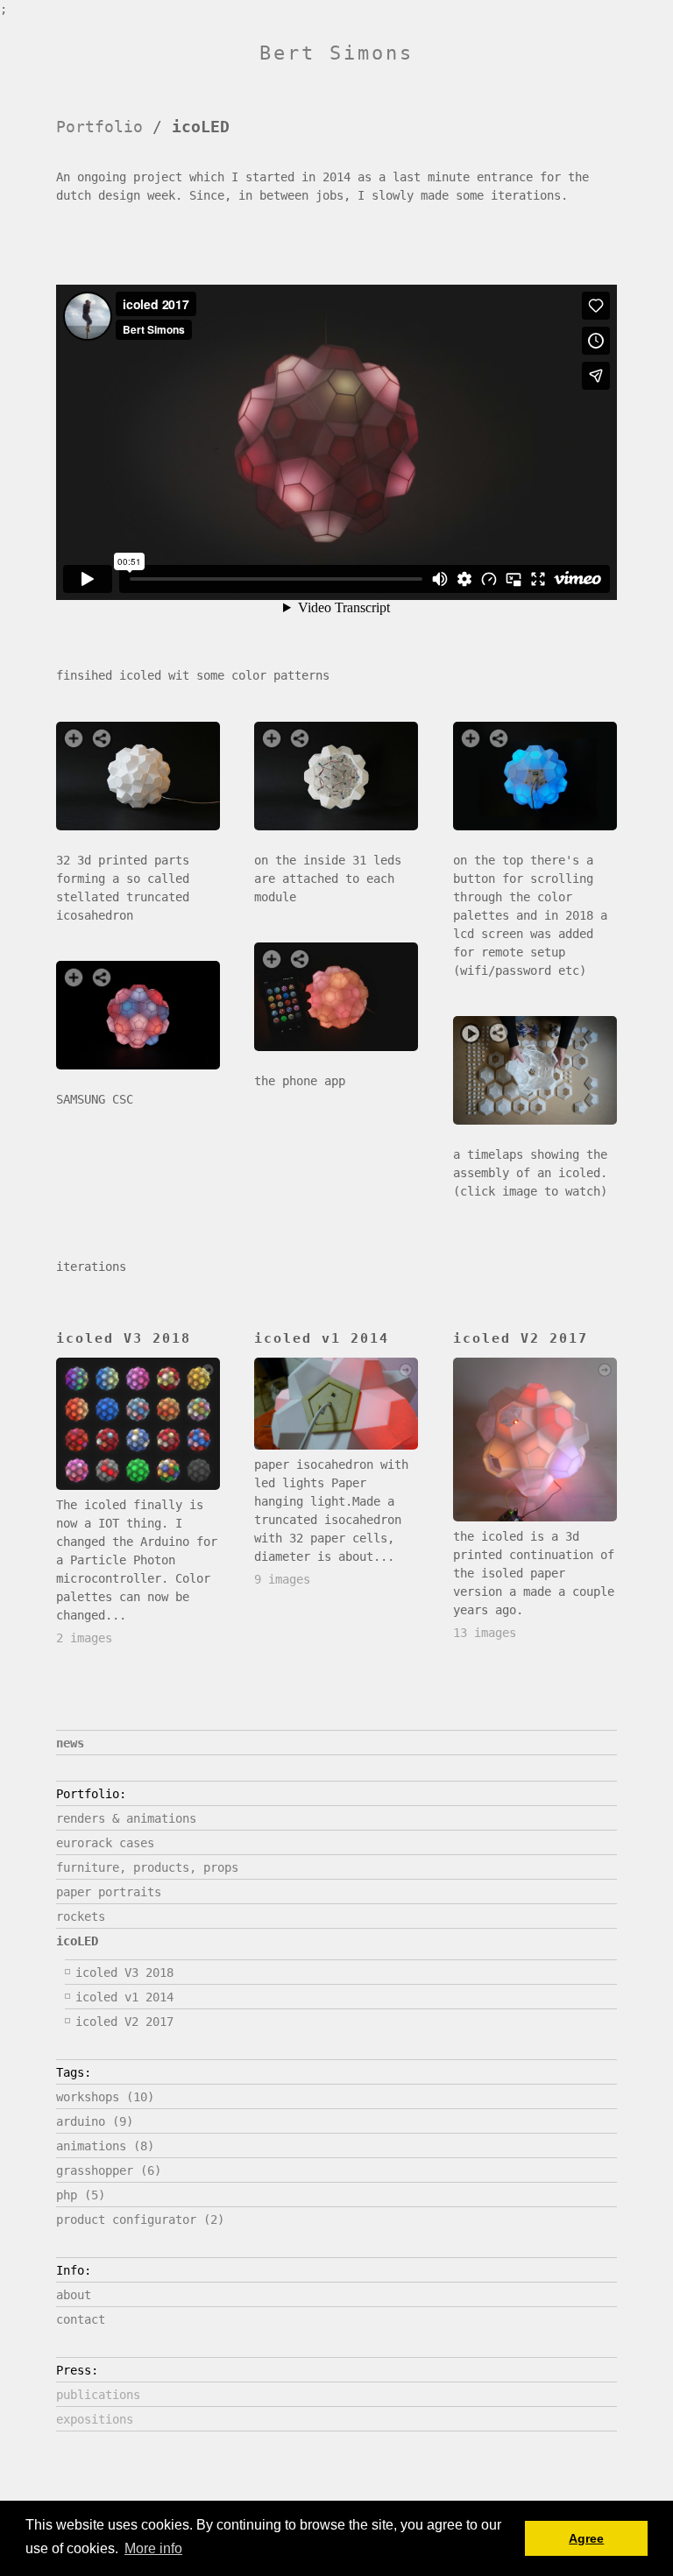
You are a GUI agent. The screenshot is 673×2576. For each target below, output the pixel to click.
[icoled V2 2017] (535, 1440)
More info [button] (153, 2548)
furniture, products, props (147, 1867)
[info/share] (102, 738)
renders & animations (126, 1818)
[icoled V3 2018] (138, 1423)
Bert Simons (336, 53)
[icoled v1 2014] (336, 1404)
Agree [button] (586, 2538)
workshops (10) (105, 2097)
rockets (81, 1916)
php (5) (81, 2195)
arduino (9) (95, 2121)
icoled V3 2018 (124, 1973)
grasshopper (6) (109, 2170)
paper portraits (109, 1892)
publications (98, 2395)
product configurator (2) (140, 2220)
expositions (95, 2419)
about (74, 2295)
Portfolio (99, 127)
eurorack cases (105, 1843)
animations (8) (105, 2146)
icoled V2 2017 (124, 2022)
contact (81, 2319)
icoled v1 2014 (124, 1997)
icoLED (77, 1941)
